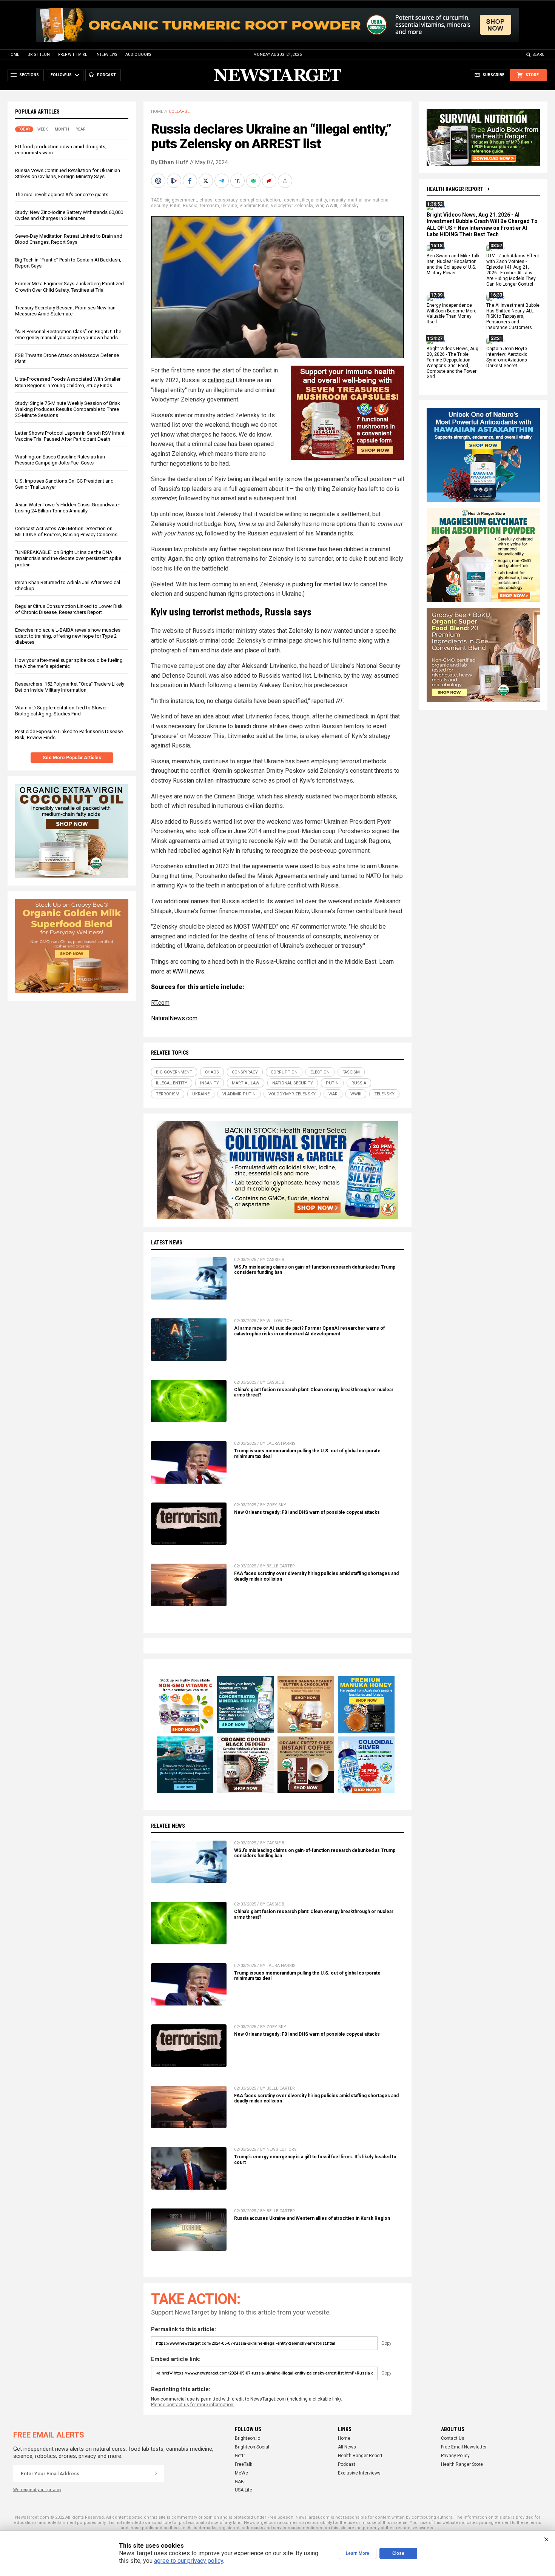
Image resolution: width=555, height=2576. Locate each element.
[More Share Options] (286, 181)
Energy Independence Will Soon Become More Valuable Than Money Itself (452, 314)
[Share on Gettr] (270, 181)
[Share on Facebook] (191, 181)
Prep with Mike (73, 55)
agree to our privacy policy (189, 2561)
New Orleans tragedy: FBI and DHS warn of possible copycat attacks (307, 1512)
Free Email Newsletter (464, 2447)
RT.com (160, 1003)
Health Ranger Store (462, 2464)
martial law (359, 200)
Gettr (240, 2456)
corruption (250, 200)
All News (347, 2447)
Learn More (358, 2553)
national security (293, 1083)
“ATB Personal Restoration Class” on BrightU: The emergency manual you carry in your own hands (68, 334)
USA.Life (244, 2490)
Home (13, 55)
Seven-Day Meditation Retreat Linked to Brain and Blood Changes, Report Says (69, 239)
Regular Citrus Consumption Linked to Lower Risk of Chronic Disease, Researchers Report (69, 609)
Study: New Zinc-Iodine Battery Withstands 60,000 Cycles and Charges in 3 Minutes (69, 215)
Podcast (347, 2464)
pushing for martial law (322, 584)
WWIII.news (188, 971)
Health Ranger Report (455, 189)
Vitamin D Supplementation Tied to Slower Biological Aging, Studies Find (61, 711)
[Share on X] (207, 181)
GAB (239, 2482)
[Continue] (156, 2473)
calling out (221, 380)
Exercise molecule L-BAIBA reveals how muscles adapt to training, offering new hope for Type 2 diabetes (68, 636)
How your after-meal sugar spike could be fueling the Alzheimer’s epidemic (69, 663)
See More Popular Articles (72, 758)
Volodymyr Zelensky (292, 206)
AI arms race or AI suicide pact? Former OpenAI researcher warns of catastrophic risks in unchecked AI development (309, 1331)
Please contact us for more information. (193, 2405)
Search (540, 55)
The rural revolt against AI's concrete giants (62, 195)
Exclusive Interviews (359, 2473)
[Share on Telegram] (222, 181)
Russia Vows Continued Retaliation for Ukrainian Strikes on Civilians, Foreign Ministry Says (68, 173)
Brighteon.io (247, 2438)
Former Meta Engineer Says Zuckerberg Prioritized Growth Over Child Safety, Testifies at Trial (69, 287)
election (272, 200)
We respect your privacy (37, 2490)
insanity (337, 200)
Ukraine (229, 206)
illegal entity (314, 200)
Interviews (106, 55)
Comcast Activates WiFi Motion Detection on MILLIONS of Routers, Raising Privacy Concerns (66, 531)
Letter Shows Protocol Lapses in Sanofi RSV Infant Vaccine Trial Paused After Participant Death (70, 436)
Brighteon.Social (252, 2447)
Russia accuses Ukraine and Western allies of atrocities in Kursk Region (312, 2218)
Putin (175, 206)
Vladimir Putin (254, 206)
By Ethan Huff (170, 162)
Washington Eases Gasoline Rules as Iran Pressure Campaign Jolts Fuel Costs (60, 460)
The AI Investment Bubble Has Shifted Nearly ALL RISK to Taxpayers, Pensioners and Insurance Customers (513, 317)
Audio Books (138, 55)
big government (181, 200)
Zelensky (349, 206)
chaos (206, 200)
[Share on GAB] (254, 181)
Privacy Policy (455, 2456)
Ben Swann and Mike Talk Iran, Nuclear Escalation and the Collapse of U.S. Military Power (453, 265)
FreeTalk (244, 2464)
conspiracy (226, 200)
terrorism (209, 206)
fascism (291, 200)
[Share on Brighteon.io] (175, 181)
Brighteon (39, 55)
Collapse (179, 111)
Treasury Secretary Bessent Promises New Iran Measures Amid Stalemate (65, 311)
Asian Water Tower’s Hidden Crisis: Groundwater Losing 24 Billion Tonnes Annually (68, 508)
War (319, 206)
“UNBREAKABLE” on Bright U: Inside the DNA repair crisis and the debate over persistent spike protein (68, 558)
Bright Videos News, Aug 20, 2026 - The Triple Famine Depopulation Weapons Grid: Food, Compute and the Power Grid (452, 363)
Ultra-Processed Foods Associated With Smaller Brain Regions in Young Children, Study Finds (68, 382)
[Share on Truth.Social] (238, 181)
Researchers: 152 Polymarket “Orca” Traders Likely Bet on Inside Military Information (70, 687)
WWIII (331, 206)
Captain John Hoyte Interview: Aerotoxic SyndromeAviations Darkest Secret (507, 357)
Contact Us (453, 2438)
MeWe (241, 2473)
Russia (190, 206)
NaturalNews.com (174, 1018)
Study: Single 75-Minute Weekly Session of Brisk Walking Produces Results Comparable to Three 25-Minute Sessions (68, 409)
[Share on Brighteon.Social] (159, 181)
